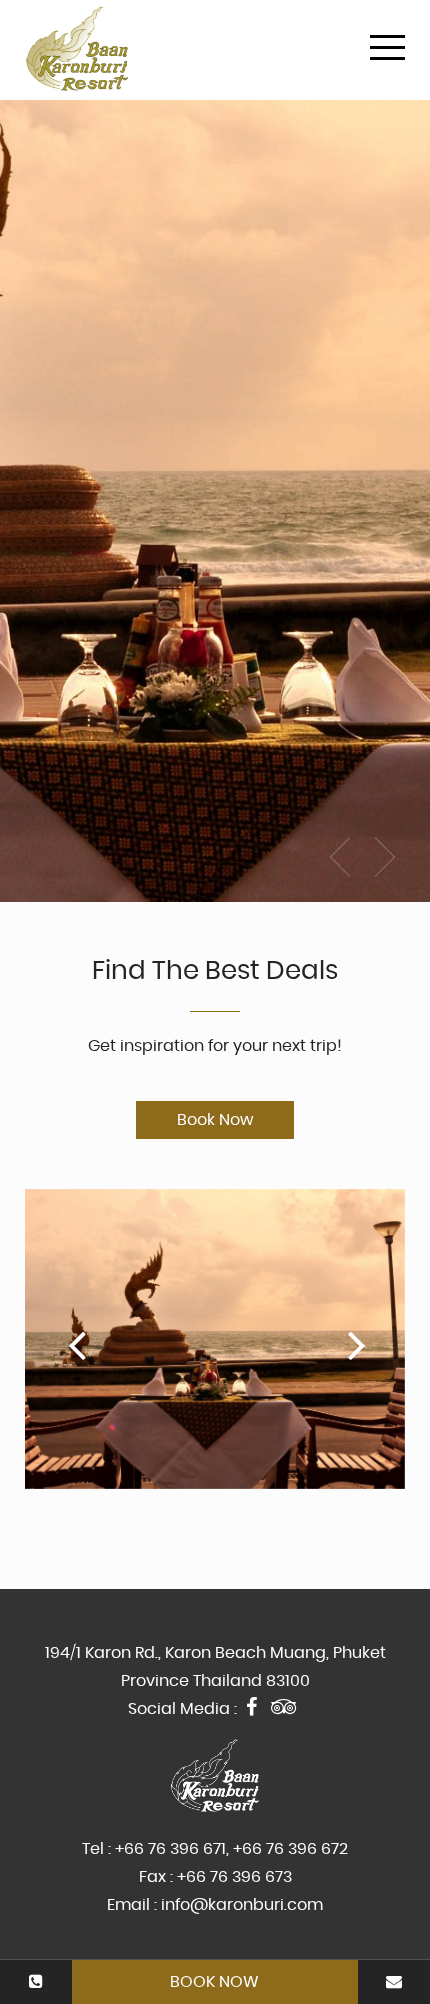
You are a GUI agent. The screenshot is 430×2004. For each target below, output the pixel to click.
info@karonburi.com (242, 1905)
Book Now (214, 1982)
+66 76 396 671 (170, 1849)
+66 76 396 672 (290, 1849)
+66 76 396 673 (234, 1877)
